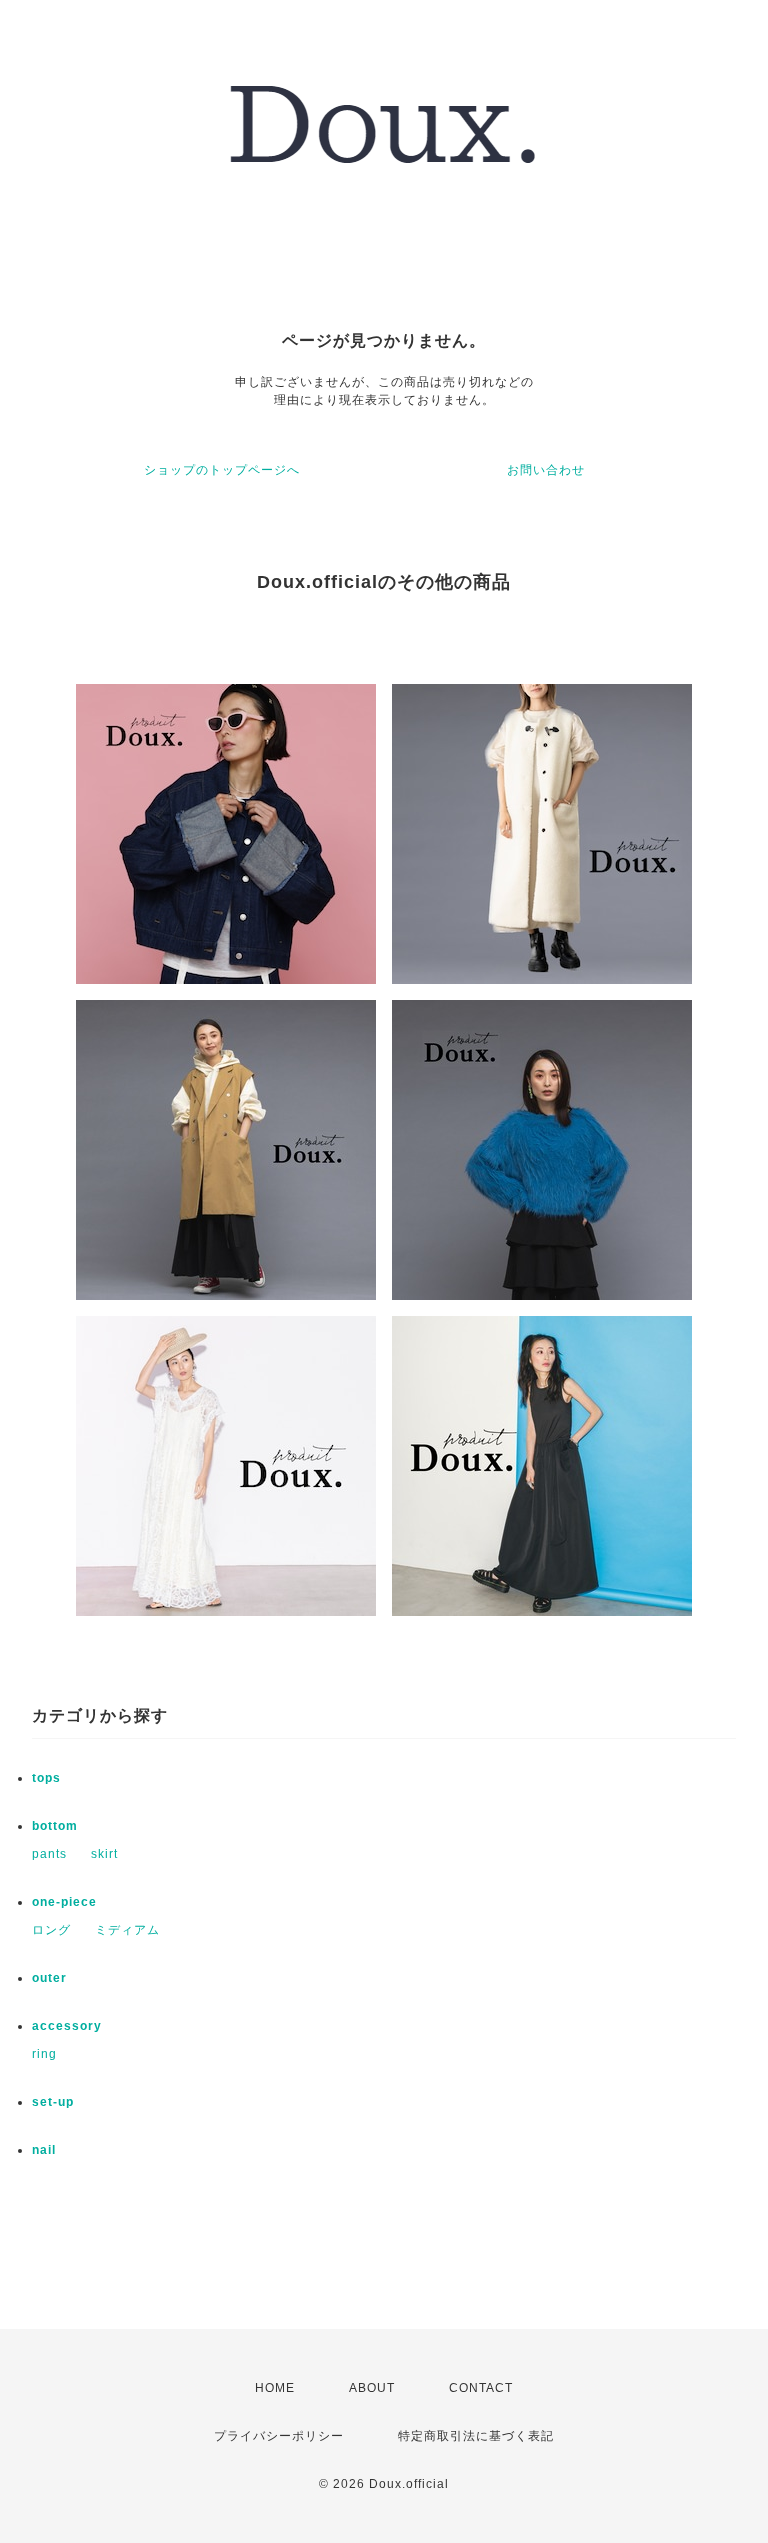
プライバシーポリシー (279, 2436)
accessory (67, 2026)
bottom (55, 1826)
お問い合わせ (546, 470)
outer (49, 1978)
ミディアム (127, 1930)
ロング (51, 1930)
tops (46, 1778)
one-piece (64, 1902)
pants (49, 1854)
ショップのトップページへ (222, 470)
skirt (104, 1854)
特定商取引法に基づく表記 (476, 2436)
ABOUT (372, 2388)
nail (44, 2150)
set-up (53, 2102)
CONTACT (481, 2388)
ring (44, 2054)
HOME (275, 2388)
